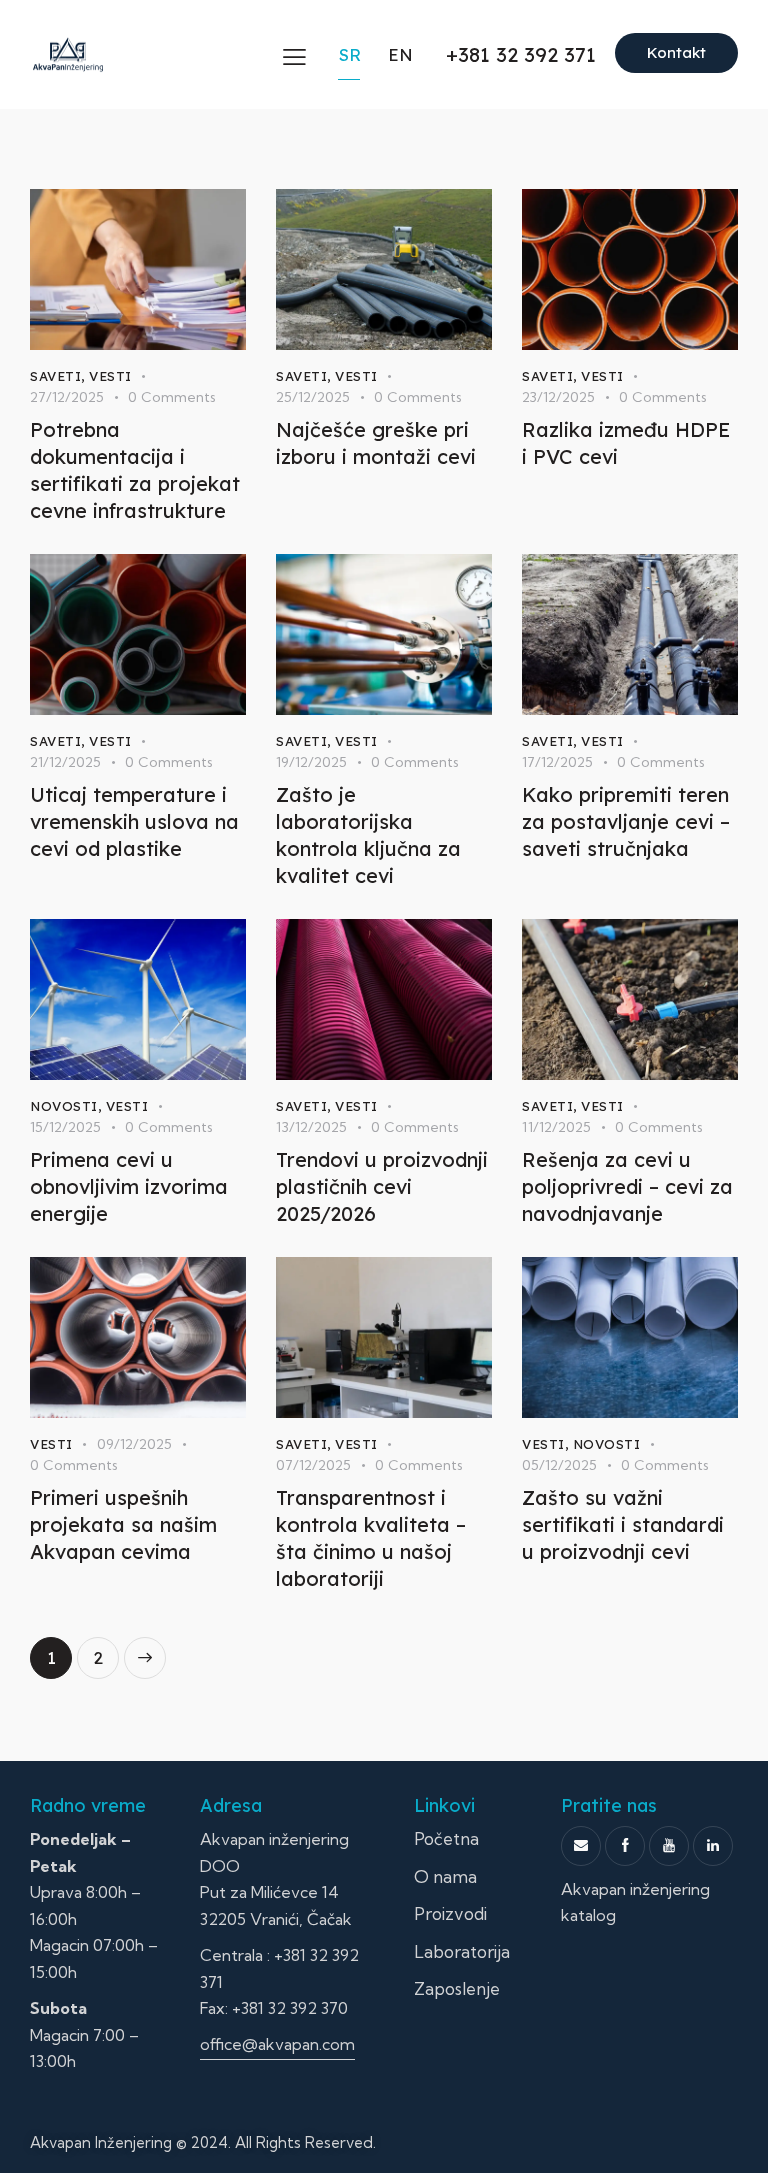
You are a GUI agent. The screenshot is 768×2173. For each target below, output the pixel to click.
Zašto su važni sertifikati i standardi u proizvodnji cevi (623, 1524)
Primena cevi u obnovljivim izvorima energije (129, 1186)
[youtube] (669, 1846)
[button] (294, 56)
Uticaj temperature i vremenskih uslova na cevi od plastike (134, 821)
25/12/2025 (313, 397)
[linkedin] (713, 1846)
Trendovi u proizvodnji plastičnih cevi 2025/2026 (382, 1186)
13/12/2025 (311, 1127)
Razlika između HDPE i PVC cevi (626, 443)
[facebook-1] (625, 1846)
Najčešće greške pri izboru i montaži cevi (376, 443)
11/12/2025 (556, 1127)
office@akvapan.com (277, 2044)
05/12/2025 (559, 1465)
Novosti (64, 1106)
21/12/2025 (65, 762)
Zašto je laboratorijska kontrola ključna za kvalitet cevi (368, 835)
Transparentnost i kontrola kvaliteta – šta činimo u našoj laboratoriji (371, 1538)
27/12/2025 (67, 397)
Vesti (110, 376)
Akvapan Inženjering (101, 2142)
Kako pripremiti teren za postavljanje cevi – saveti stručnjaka (626, 821)
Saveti (55, 376)
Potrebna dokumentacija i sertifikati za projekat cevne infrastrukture (135, 470)
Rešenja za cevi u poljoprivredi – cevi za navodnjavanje (627, 1186)
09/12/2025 (134, 1444)
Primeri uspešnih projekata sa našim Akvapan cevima (123, 1524)
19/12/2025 (311, 762)
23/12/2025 (558, 397)
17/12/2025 (557, 762)
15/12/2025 (65, 1127)
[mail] (581, 1846)
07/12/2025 (313, 1465)
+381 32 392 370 (290, 2008)
